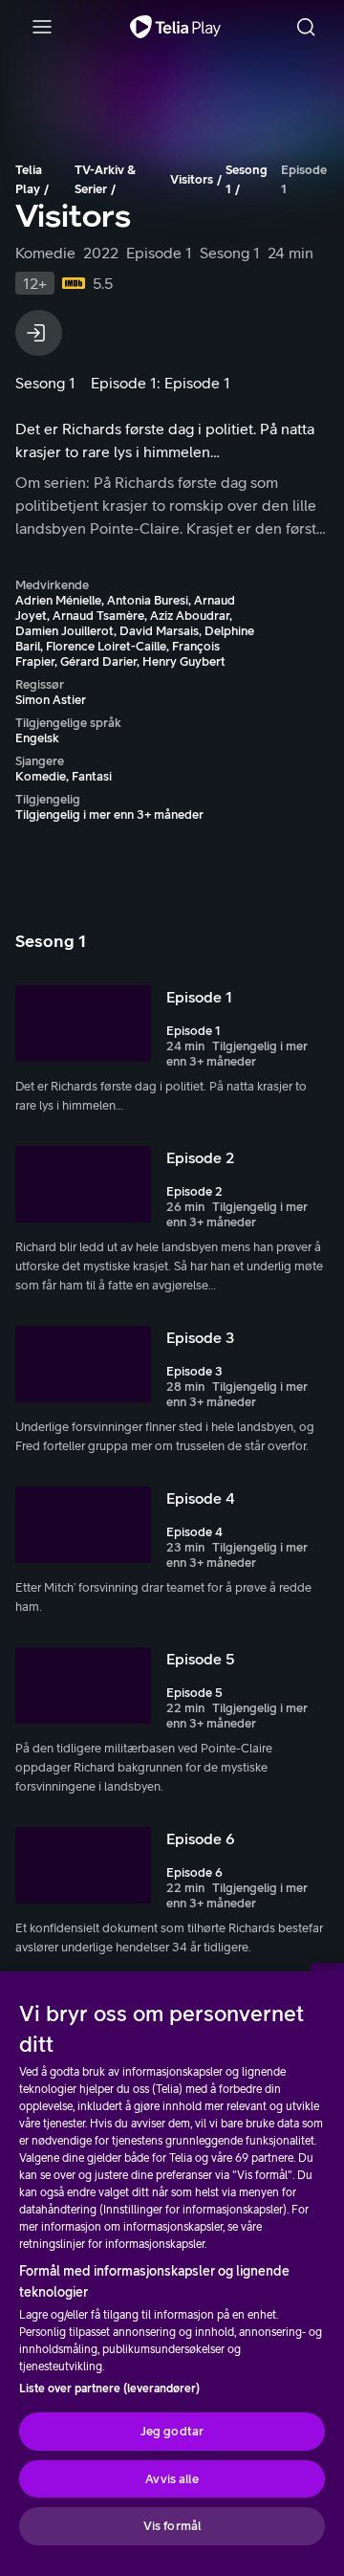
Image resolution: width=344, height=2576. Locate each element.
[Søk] (306, 27)
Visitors (192, 179)
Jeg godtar (172, 2431)
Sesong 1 (247, 179)
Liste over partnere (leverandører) (109, 2389)
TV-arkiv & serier (105, 179)
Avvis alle (172, 2479)
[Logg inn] (39, 333)
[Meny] (42, 27)
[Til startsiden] (175, 27)
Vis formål (172, 2526)
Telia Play (29, 179)
